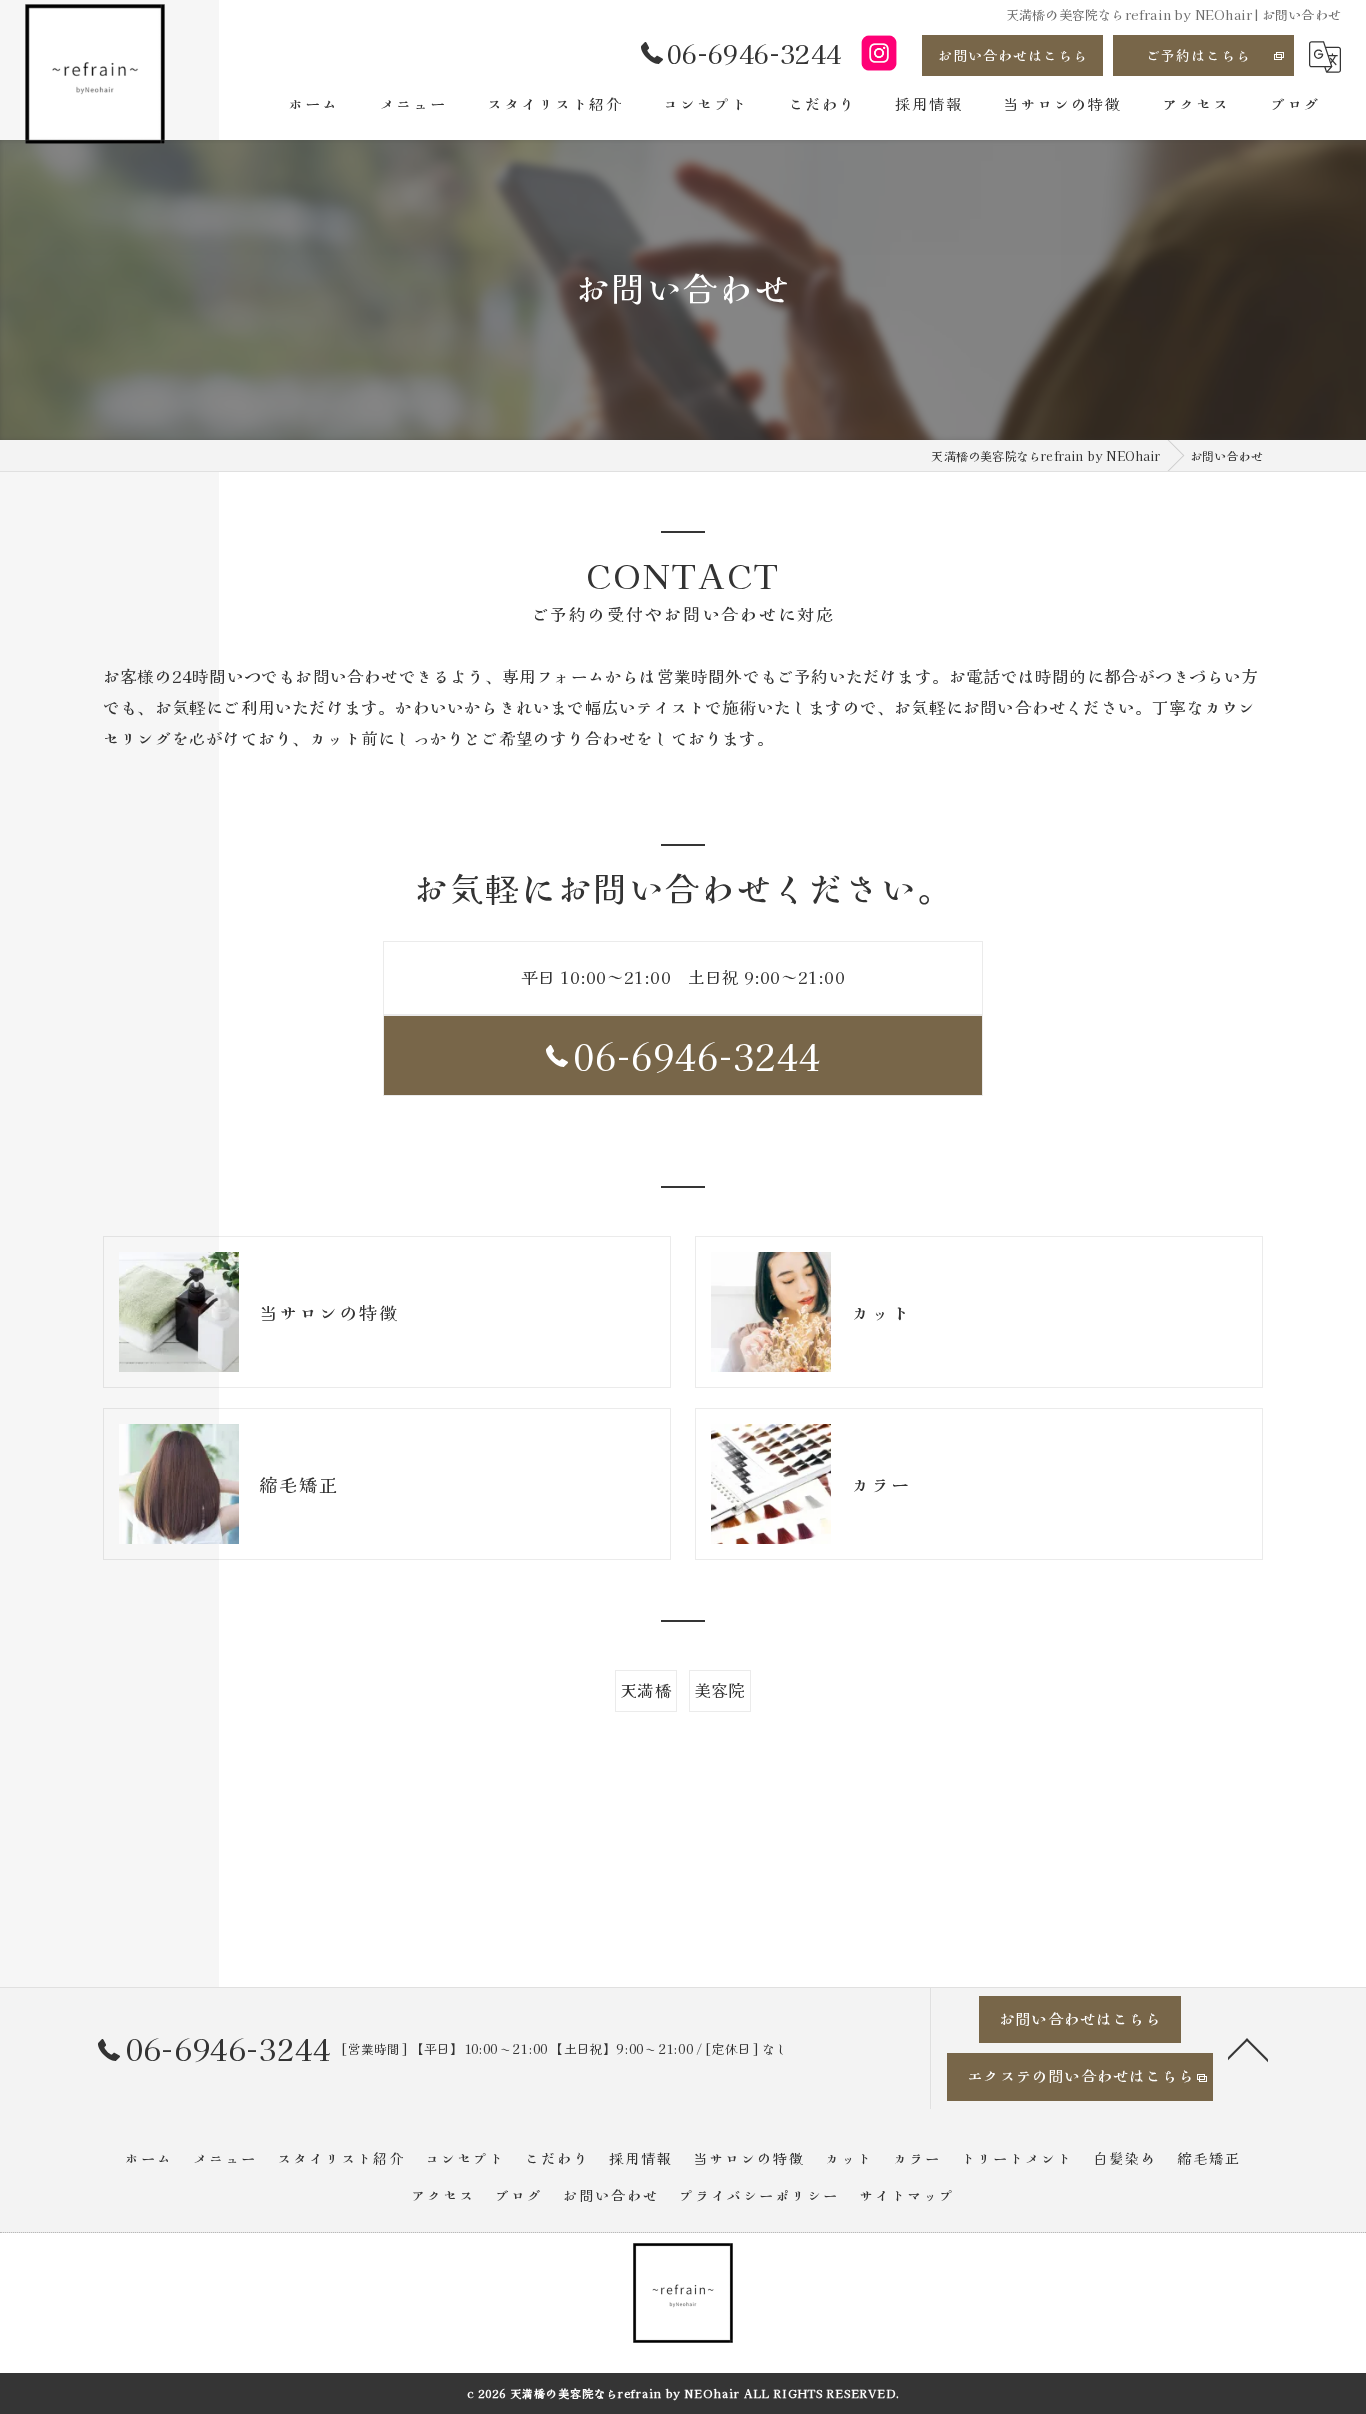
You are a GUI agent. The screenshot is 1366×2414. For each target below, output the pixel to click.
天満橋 (646, 1690)
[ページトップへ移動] (1248, 2048)
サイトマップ (907, 2195)
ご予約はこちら (1198, 55)
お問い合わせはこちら (1013, 55)
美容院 (720, 1690)
